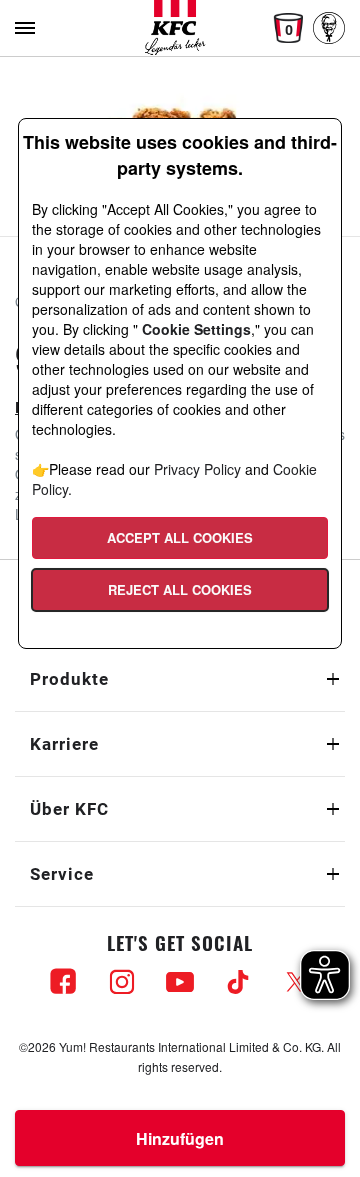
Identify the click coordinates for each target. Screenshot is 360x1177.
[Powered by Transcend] (27, 639)
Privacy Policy (197, 469)
